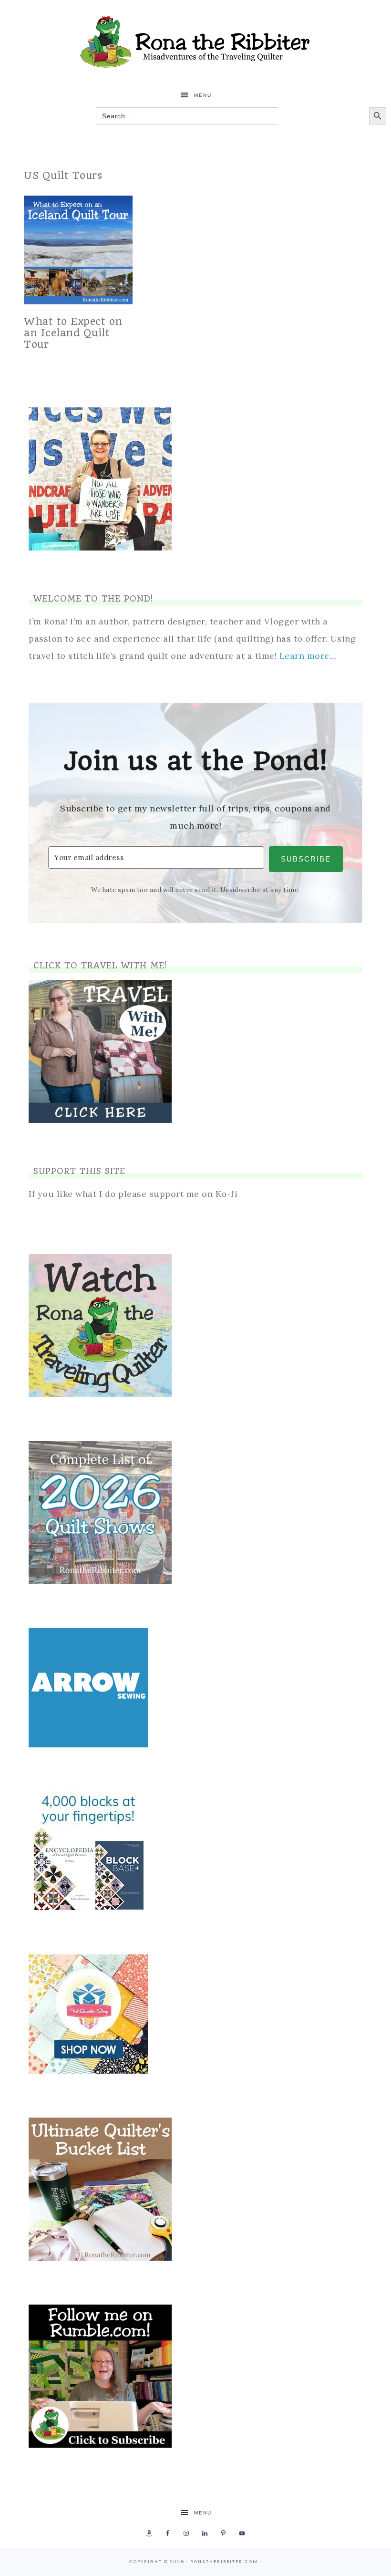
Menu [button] (203, 95)
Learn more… (308, 656)
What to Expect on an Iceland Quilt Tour (73, 333)
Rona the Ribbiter (195, 42)
